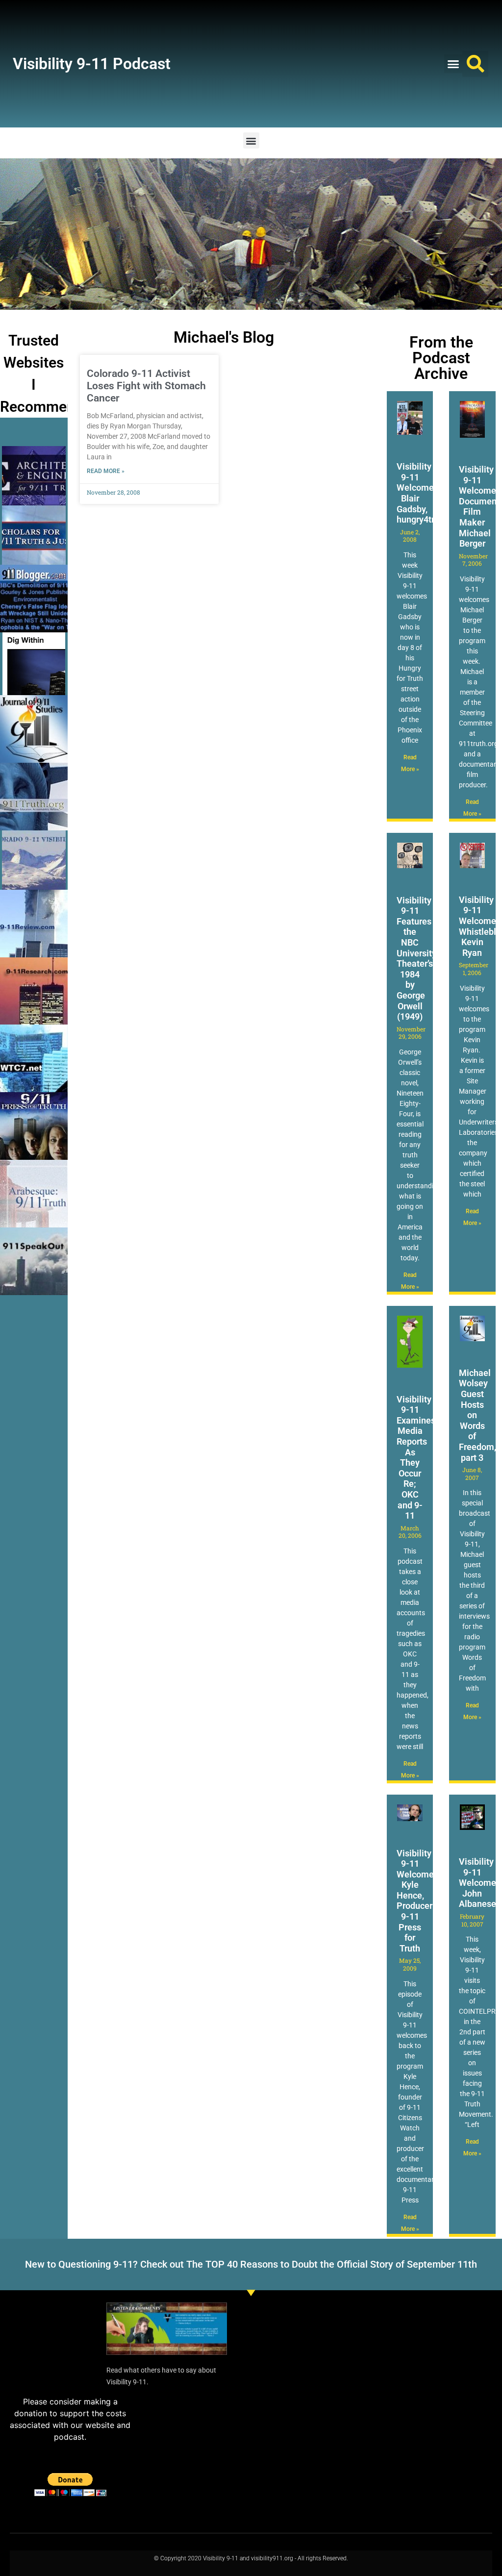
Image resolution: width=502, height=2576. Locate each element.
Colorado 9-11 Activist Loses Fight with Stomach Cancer (146, 386)
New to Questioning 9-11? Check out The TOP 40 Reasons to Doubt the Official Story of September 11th (251, 2264)
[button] (453, 64)
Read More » (106, 471)
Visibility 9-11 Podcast (92, 64)
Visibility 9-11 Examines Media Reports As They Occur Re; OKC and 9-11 (416, 1458)
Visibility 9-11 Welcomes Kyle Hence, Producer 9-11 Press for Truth (417, 1901)
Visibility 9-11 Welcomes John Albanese (480, 1883)
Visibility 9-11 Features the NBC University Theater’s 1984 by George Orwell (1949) (416, 959)
